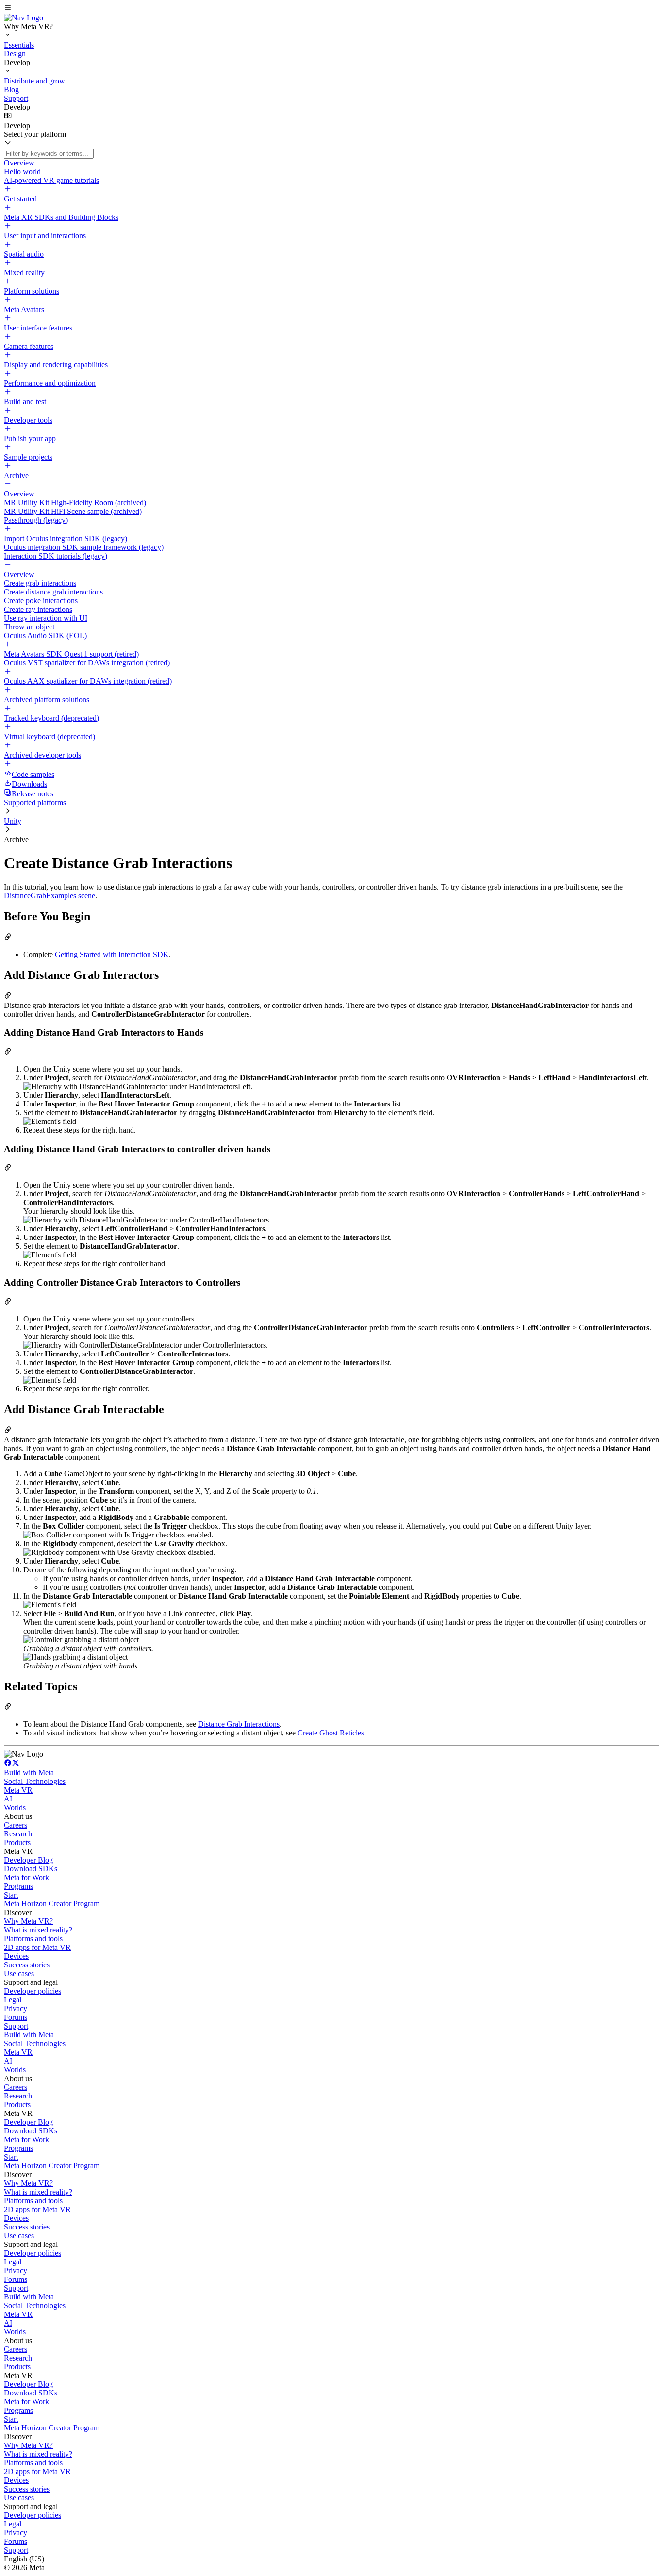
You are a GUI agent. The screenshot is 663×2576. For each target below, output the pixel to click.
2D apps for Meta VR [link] (37, 1947)
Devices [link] (16, 1956)
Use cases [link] (19, 1973)
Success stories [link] (27, 1965)
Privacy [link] (16, 2008)
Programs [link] (18, 1886)
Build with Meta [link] (29, 1773)
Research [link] (18, 1834)
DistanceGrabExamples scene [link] (50, 896)
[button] (331, 9)
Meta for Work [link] (26, 1877)
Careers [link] (16, 1825)
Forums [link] (16, 2017)
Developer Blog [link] (28, 1860)
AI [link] (8, 1799)
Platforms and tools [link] (33, 1939)
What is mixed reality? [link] (38, 1930)
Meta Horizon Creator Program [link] (52, 1904)
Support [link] (16, 2026)
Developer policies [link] (33, 1991)
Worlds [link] (15, 1808)
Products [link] (17, 1842)
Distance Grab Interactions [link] (239, 1724)
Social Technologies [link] (35, 1781)
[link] (24, 18)
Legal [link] (13, 2000)
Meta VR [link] (18, 1790)
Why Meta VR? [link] (28, 1921)
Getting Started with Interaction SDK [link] (112, 954)
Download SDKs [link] (31, 1869)
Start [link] (11, 1895)
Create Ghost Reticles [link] (331, 1733)
